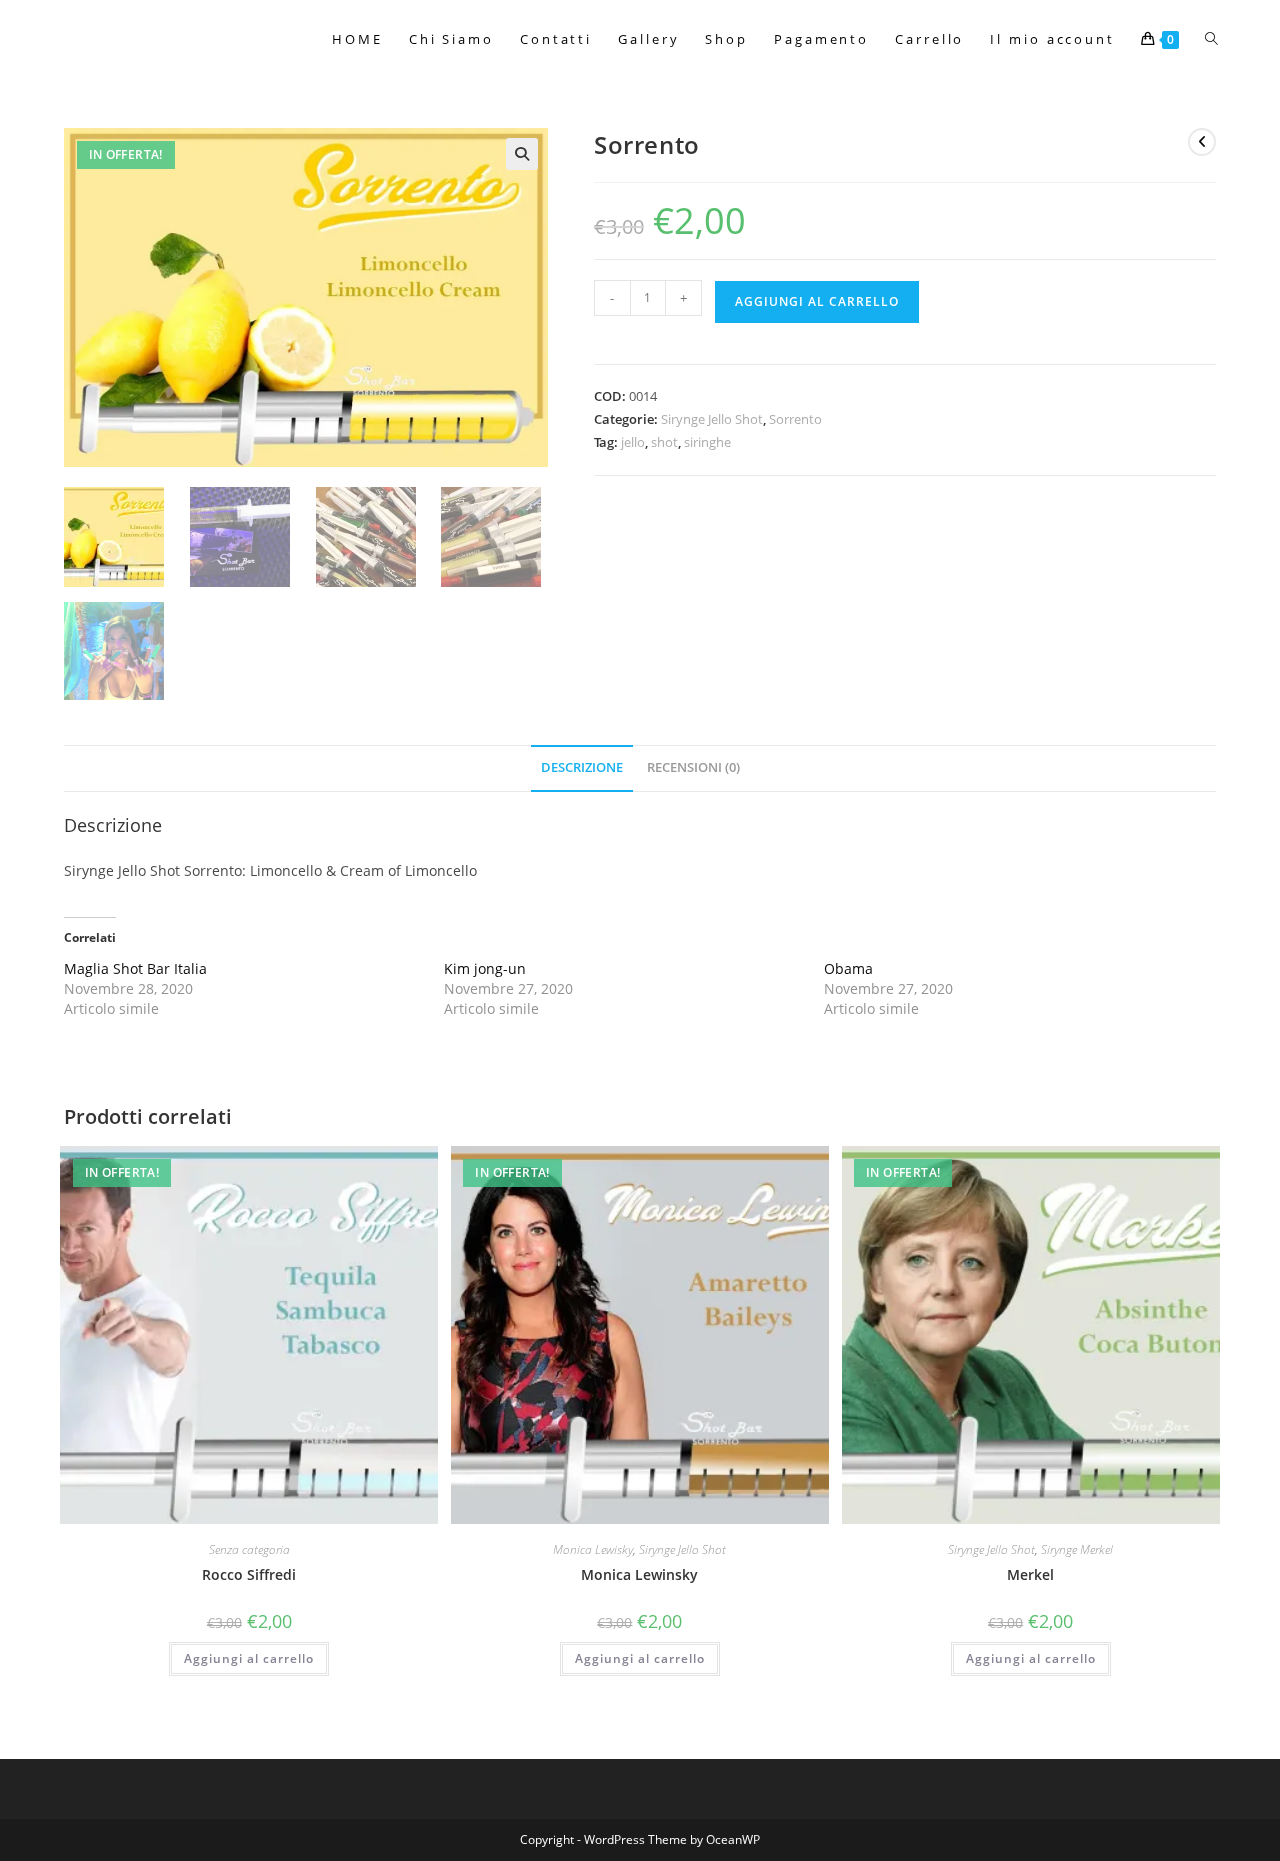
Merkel (1030, 1574)
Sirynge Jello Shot (712, 419)
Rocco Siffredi (249, 1574)
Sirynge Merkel (1077, 1549)
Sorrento (795, 419)
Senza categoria (249, 1549)
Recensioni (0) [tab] (693, 767)
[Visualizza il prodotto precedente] (1202, 142)
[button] (522, 154)
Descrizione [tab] (582, 767)
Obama (848, 968)
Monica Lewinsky (639, 1574)
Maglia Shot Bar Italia (135, 968)
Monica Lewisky (593, 1549)
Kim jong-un (485, 968)
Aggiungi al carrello (817, 301)
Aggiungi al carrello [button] (249, 1658)
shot (664, 442)
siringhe (707, 442)
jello (633, 442)
